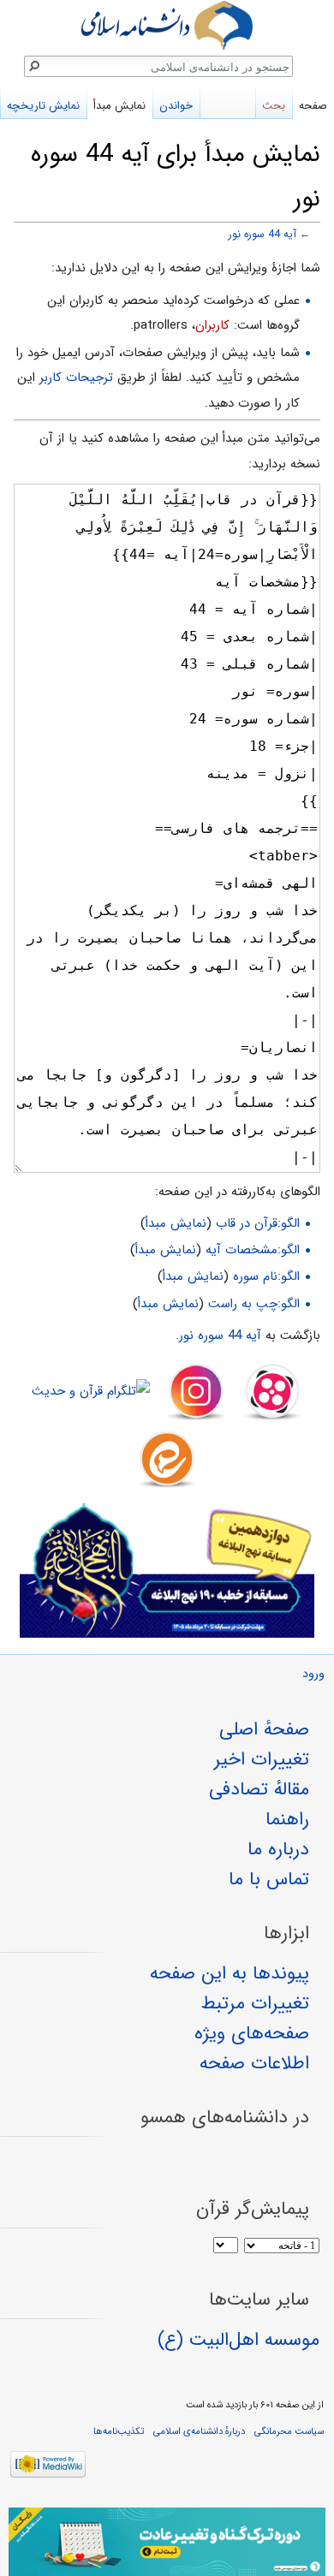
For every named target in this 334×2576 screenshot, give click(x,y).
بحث (274, 106)
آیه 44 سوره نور (262, 235)
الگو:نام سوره (266, 1276)
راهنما (287, 1819)
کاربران (212, 325)
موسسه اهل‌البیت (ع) (239, 2340)
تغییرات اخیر (262, 1759)
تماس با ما (269, 1879)
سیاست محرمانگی (289, 2431)
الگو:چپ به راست (254, 1304)
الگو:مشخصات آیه (253, 1250)
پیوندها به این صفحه (230, 1973)
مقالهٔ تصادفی (259, 1789)
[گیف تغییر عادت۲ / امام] (167, 2542)
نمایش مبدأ (176, 1223)
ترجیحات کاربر (76, 378)
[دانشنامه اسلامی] (167, 25)
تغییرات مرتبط (255, 2003)
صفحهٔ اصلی (264, 1729)
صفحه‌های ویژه (252, 2033)
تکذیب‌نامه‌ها (119, 2431)
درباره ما (278, 1849)
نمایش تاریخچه (43, 106)
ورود (313, 1674)
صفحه (313, 106)
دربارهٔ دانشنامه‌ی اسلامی (199, 2431)
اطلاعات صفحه (254, 2063)
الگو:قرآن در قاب (258, 1223)
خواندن (176, 106)
